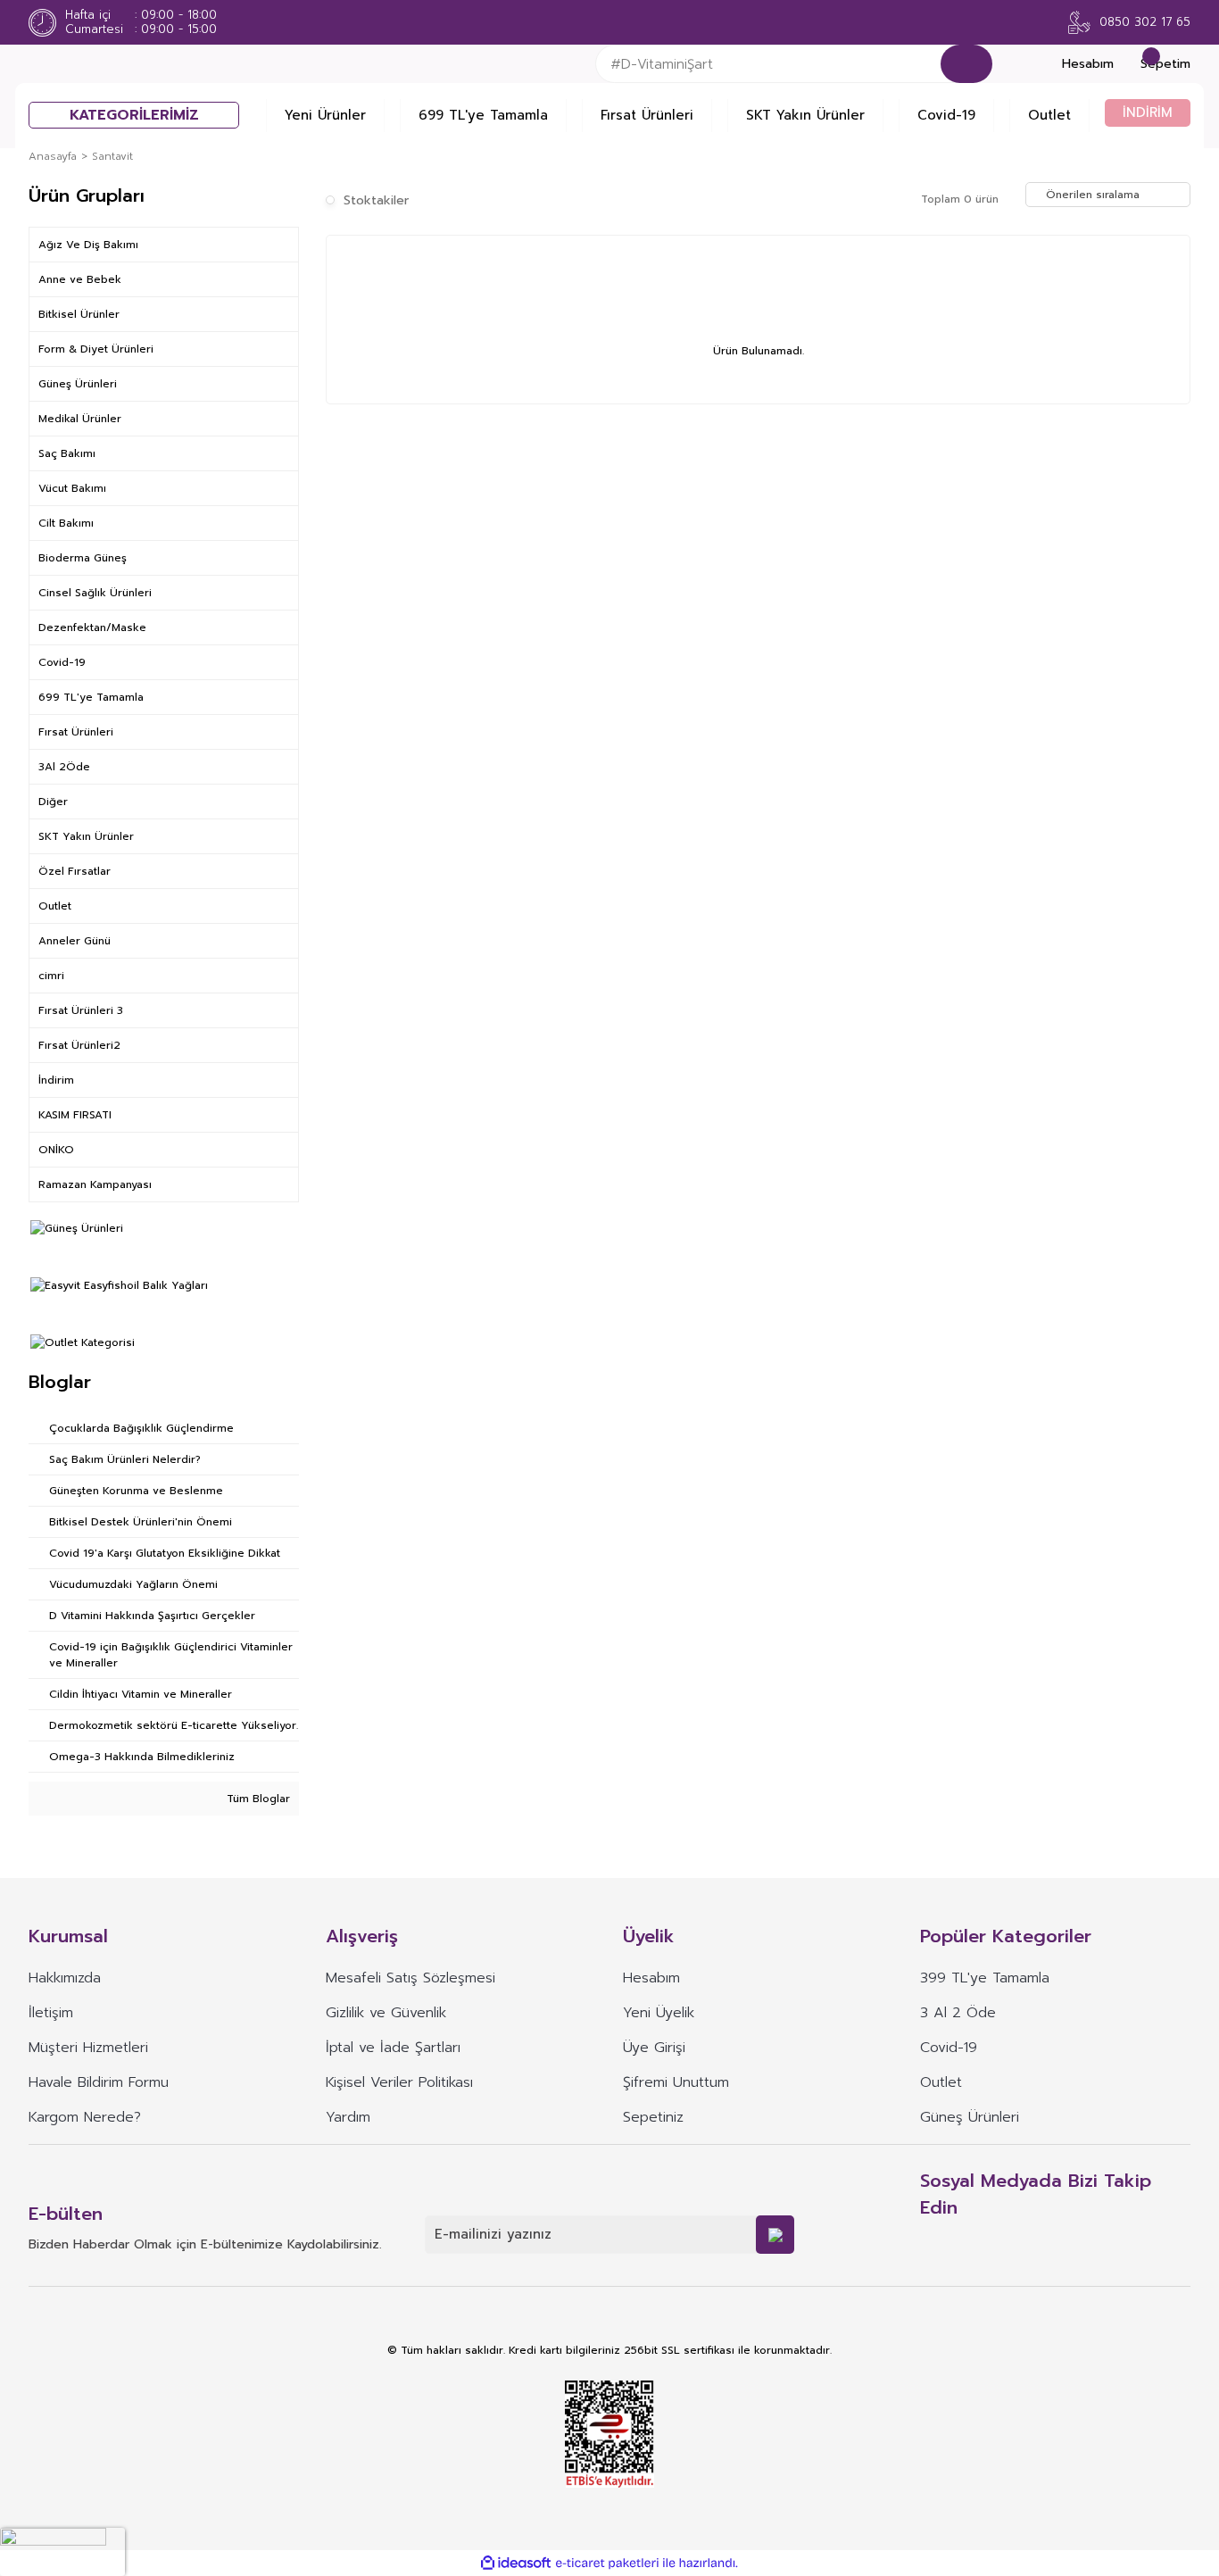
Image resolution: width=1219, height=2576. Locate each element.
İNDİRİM (1148, 112)
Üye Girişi (654, 2048)
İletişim (51, 2013)
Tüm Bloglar (257, 1799)
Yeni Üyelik (659, 2013)
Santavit (112, 156)
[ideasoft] (516, 2563)
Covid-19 (946, 115)
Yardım (348, 2117)
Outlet (1049, 115)
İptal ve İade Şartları (393, 2048)
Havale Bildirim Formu (99, 2082)
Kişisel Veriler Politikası (399, 2082)
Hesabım (651, 1978)
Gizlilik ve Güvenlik (386, 2013)
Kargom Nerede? (85, 2117)
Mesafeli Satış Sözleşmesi (410, 1978)
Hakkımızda (65, 1978)
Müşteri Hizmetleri (88, 2048)
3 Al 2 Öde (958, 2013)
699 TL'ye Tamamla (483, 115)
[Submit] (775, 2235)
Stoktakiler (376, 200)
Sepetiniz (653, 2117)
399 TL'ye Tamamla (985, 1978)
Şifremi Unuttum (676, 2082)
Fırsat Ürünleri (647, 115)
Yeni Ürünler (325, 115)
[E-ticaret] (607, 2563)
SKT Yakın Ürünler (805, 115)
